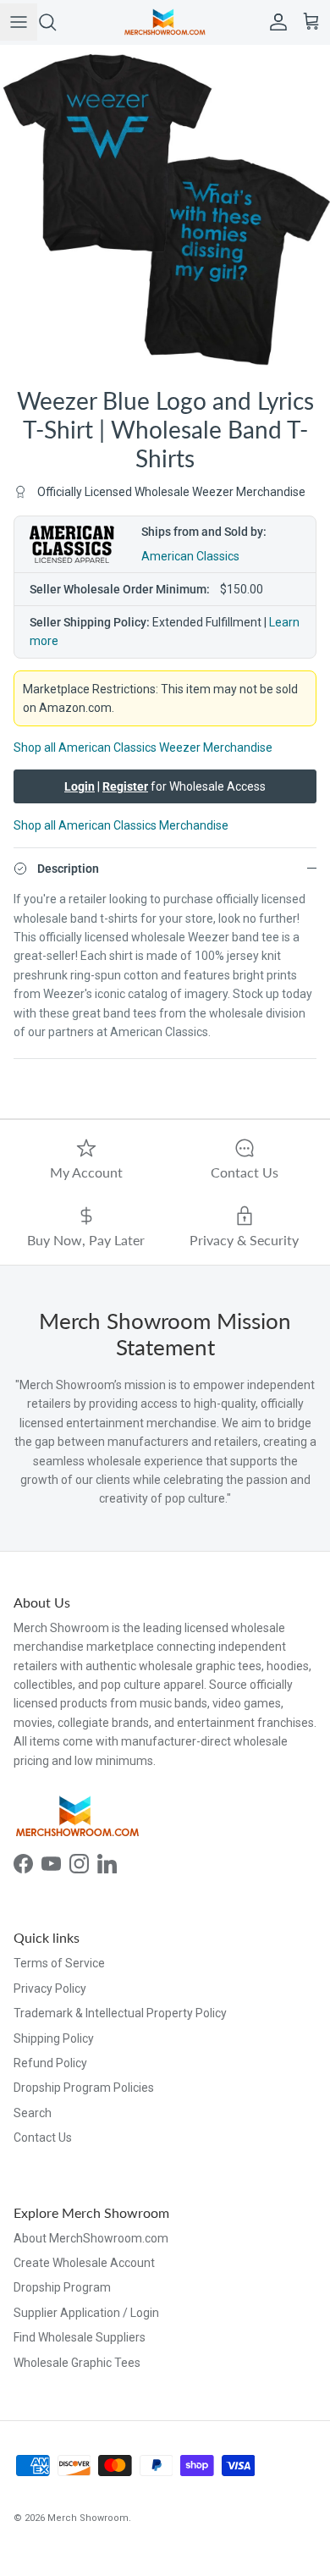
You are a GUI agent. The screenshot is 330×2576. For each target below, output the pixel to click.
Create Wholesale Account (84, 2263)
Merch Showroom (88, 2518)
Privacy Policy (50, 1989)
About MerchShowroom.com (91, 2238)
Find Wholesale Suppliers (80, 2337)
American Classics (190, 556)
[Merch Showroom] (165, 22)
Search (33, 2113)
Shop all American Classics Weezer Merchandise (143, 747)
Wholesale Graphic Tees (77, 2363)
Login (80, 786)
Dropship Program (62, 2287)
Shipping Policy (54, 2038)
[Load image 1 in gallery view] (165, 210)
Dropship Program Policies (84, 2088)
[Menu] (19, 22)
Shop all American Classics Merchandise (121, 825)
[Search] (56, 22)
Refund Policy (50, 2063)
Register (125, 786)
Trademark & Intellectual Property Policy (120, 2013)
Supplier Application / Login (86, 2313)
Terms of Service (59, 1963)
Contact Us (43, 2137)
